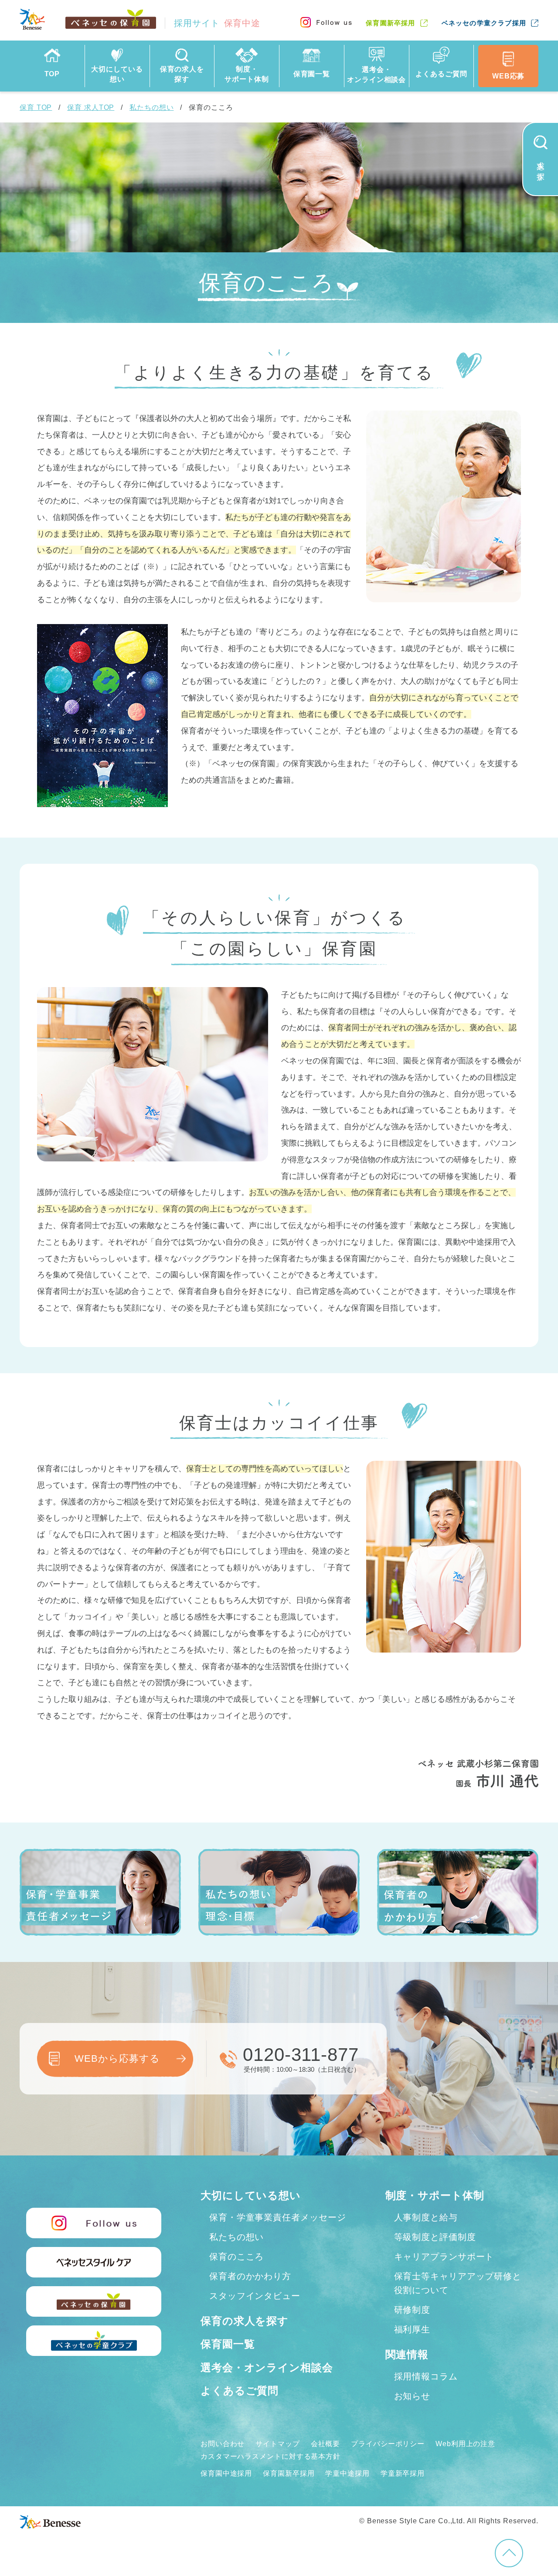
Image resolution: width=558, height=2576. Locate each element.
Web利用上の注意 (465, 2444)
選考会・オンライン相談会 (267, 2367)
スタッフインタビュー (255, 2296)
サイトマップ (277, 2444)
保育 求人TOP (91, 107)
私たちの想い (151, 107)
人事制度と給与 (426, 2217)
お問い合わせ (223, 2444)
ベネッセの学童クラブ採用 (484, 23)
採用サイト (217, 23)
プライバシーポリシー (388, 2444)
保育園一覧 (228, 2344)
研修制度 (412, 2310)
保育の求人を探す (245, 2321)
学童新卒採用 (403, 2473)
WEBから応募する (117, 2058)
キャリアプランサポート (444, 2257)
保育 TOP (36, 107)
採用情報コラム (426, 2376)
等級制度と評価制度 (435, 2237)
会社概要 (326, 2444)
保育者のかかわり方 (250, 2276)
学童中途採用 (347, 2473)
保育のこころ (236, 2257)
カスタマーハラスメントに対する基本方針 (270, 2456)
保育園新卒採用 (390, 23)
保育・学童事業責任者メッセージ (278, 2217)
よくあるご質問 (240, 2391)
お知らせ (412, 2396)
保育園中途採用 (226, 2473)
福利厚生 (412, 2329)
